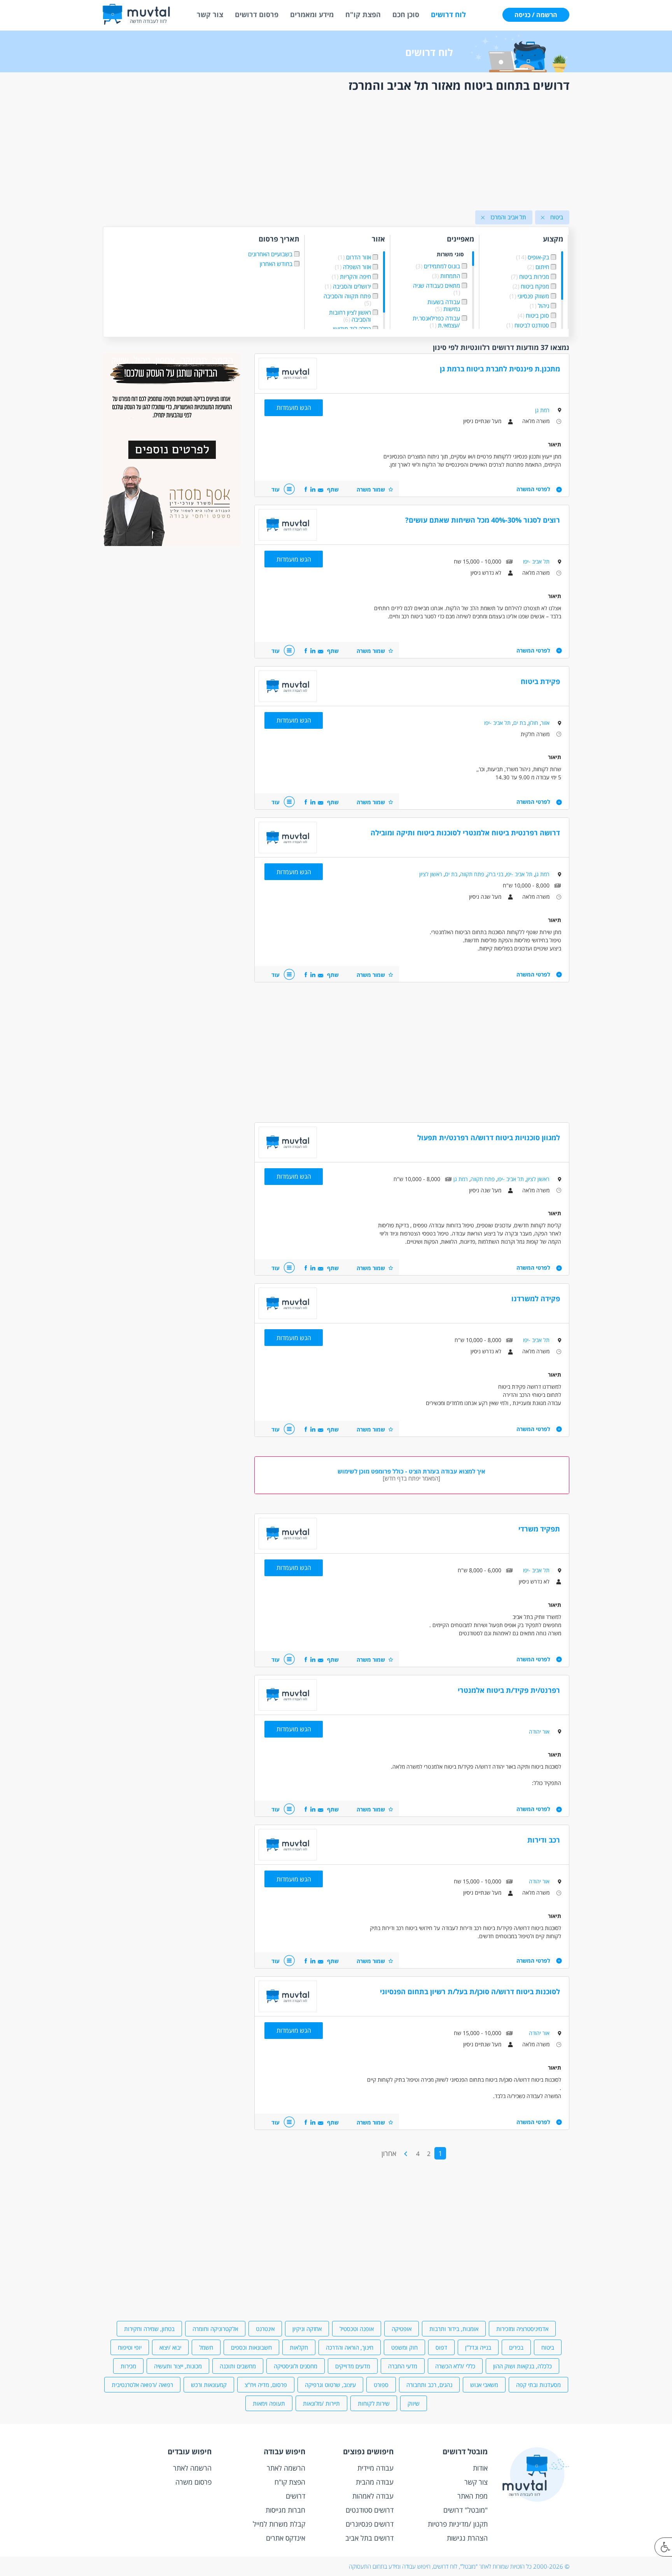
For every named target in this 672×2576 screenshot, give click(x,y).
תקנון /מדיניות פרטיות (458, 2524)
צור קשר (210, 14)
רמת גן (542, 410)
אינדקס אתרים (286, 2538)
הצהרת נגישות (467, 2538)
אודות (480, 2468)
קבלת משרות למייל (279, 2524)
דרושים (296, 2496)
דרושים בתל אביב (369, 2538)
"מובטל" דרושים (465, 2510)
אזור (545, 723)
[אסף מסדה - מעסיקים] (171, 544)
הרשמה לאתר (286, 2468)
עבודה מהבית (375, 2482)
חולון (533, 723)
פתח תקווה (472, 874)
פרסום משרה (193, 2482)
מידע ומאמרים (312, 14)
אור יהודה (539, 1732)
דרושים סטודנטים (370, 2510)
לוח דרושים (448, 14)
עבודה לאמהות (373, 2496)
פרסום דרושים (257, 14)
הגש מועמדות (294, 408)
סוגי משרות (450, 255)
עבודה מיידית (375, 2468)
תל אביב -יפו (536, 561)
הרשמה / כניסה (536, 15)
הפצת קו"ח (363, 14)
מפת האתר (472, 2496)
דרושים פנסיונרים (370, 2524)
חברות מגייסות (285, 2510)
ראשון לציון (431, 874)
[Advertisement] (336, 153)
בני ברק (495, 874)
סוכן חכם (406, 14)
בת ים (520, 723)
